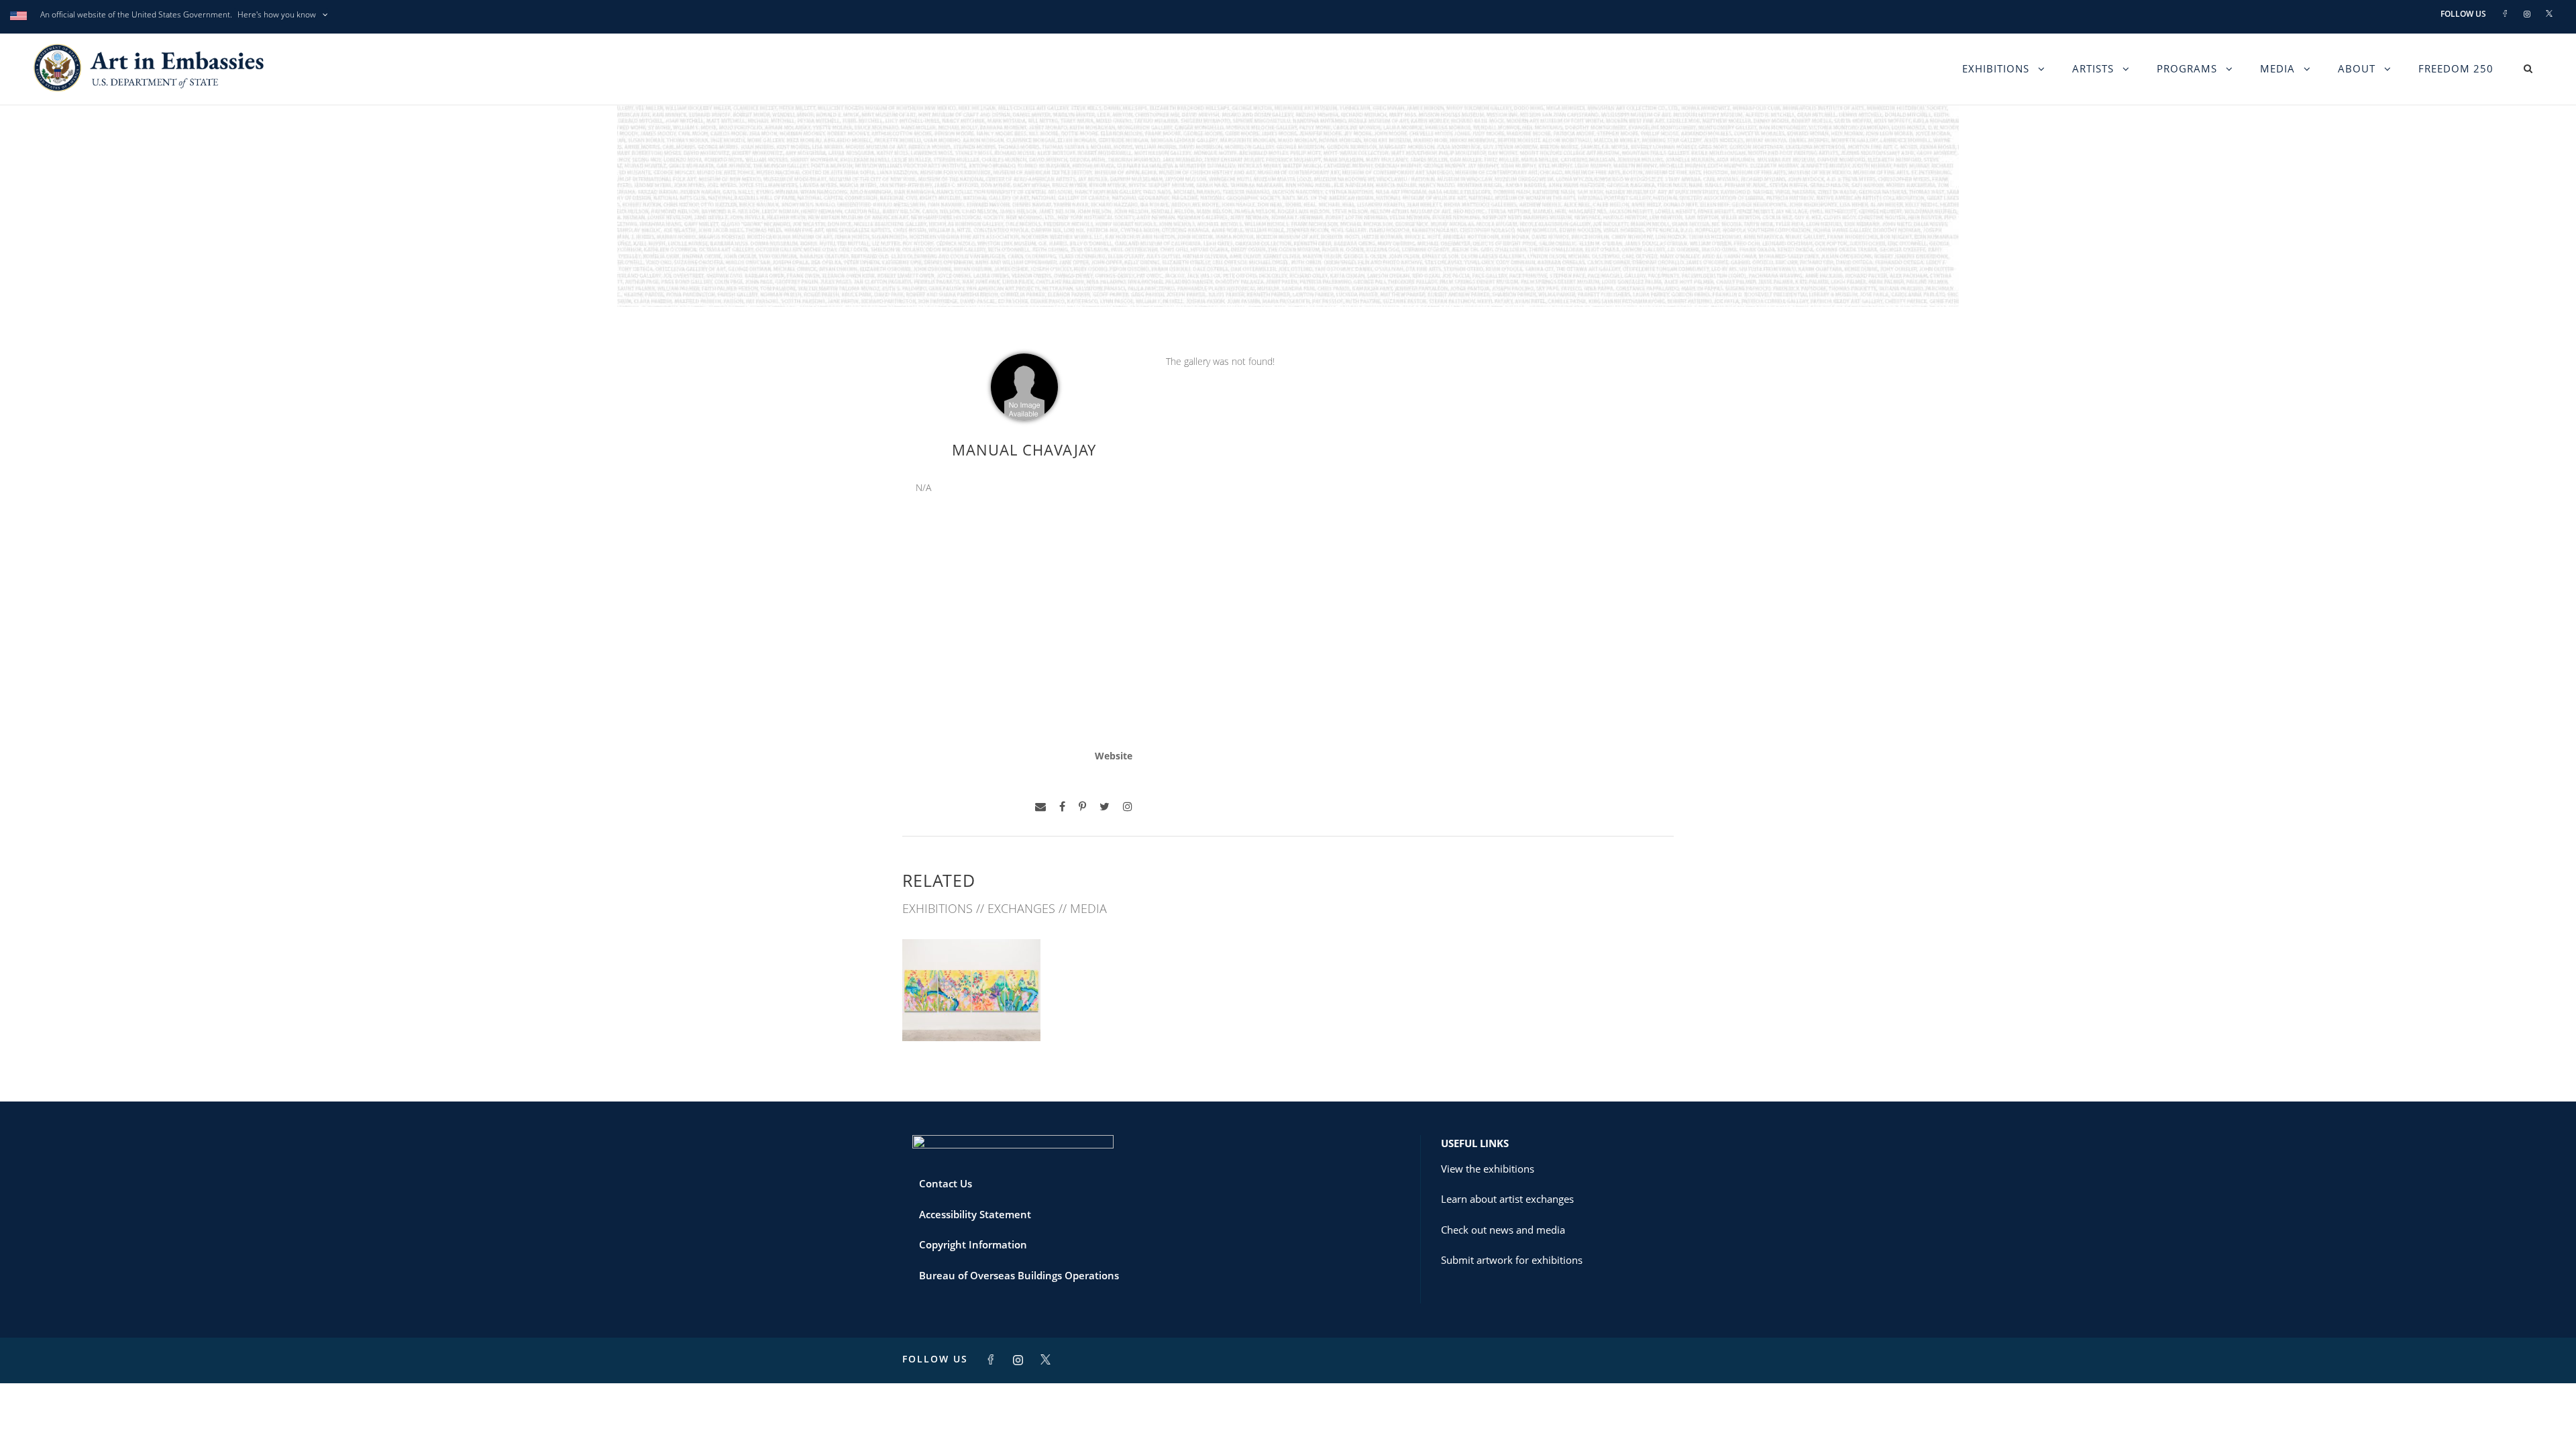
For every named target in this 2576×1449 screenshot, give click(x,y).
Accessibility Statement (975, 1214)
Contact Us (946, 1183)
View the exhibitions (1488, 1169)
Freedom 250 (2456, 68)
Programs (2187, 68)
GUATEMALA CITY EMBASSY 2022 (972, 1006)
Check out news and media (1503, 1230)
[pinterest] (1082, 807)
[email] (1040, 807)
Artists (2093, 68)
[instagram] (1128, 807)
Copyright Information (973, 1244)
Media (2277, 68)
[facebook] (1062, 807)
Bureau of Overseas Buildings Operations (1019, 1275)
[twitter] (1105, 807)
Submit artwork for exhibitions (1512, 1260)
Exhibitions (1996, 68)
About (2357, 68)
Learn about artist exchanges (1507, 1199)
